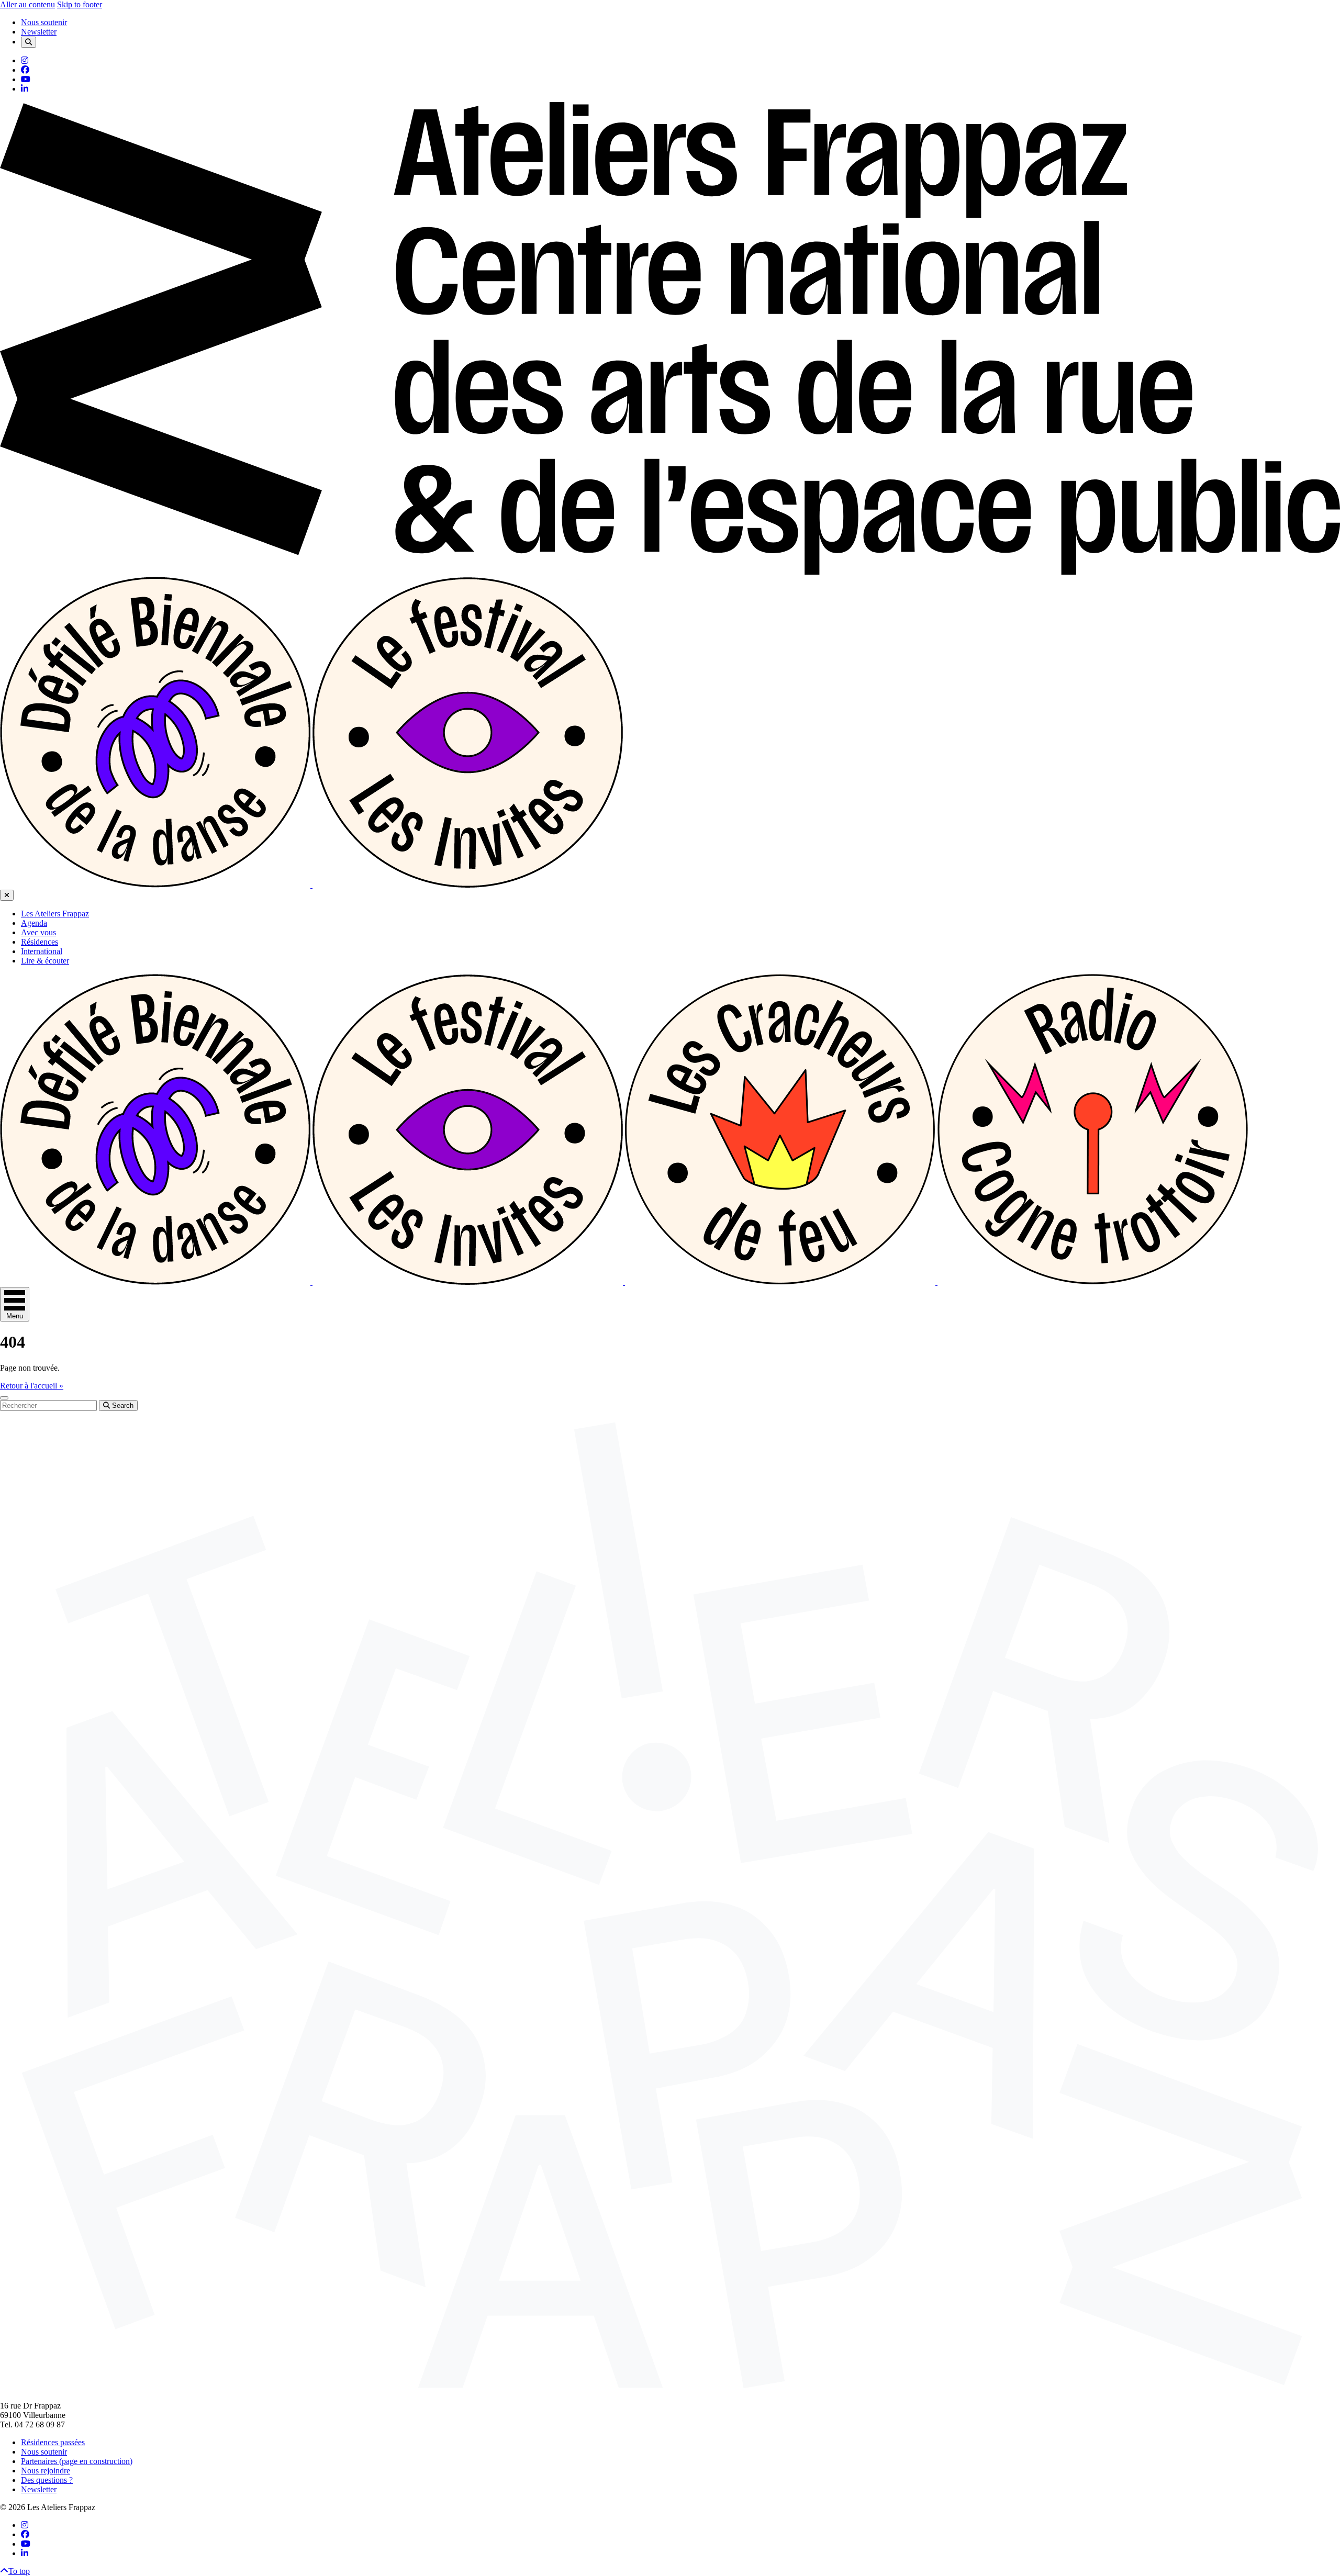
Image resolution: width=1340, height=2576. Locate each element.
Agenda (34, 923)
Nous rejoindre (46, 2471)
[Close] (7, 895)
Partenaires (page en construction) (77, 2461)
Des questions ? (47, 2480)
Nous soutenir (44, 22)
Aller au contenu (27, 4)
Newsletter (39, 32)
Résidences (40, 942)
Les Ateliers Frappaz (55, 914)
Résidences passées (53, 2442)
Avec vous (38, 932)
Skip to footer (80, 4)
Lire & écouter (45, 961)
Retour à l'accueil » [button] (32, 1386)
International (42, 951)
